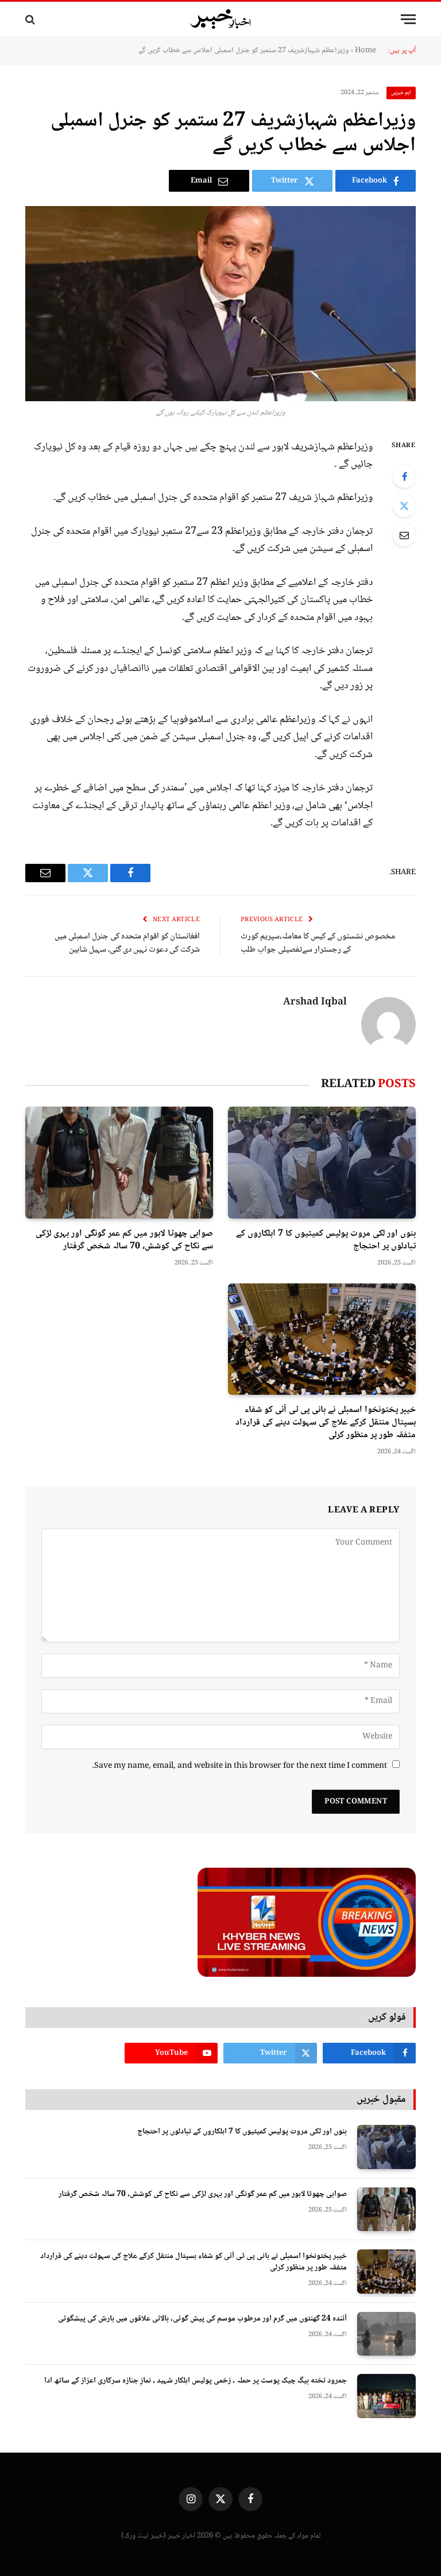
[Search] (31, 19)
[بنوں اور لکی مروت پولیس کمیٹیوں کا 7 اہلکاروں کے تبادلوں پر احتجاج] (322, 1163)
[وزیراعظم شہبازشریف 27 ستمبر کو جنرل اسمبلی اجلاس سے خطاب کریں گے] (220, 304)
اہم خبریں (401, 93)
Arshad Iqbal (315, 1003)
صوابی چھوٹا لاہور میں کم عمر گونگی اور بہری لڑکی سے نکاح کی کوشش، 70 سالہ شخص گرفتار (124, 1240)
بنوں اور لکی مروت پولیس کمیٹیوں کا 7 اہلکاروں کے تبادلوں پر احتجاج (326, 1240)
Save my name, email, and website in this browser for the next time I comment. (239, 1766)
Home (365, 51)
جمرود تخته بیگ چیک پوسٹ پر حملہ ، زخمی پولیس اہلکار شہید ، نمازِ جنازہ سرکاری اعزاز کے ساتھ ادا (196, 2381)
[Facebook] (404, 476)
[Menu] (408, 19)
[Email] (404, 535)
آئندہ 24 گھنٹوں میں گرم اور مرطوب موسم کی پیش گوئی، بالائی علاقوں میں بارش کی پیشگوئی (202, 2319)
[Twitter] (404, 506)
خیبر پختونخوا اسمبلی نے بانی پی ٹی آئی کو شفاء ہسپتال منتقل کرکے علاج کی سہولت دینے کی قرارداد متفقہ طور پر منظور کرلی (326, 1423)
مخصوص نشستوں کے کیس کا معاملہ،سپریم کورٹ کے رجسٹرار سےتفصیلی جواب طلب (318, 943)
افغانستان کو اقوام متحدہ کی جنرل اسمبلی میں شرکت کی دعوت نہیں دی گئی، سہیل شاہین (127, 943)
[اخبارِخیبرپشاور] (220, 20)
